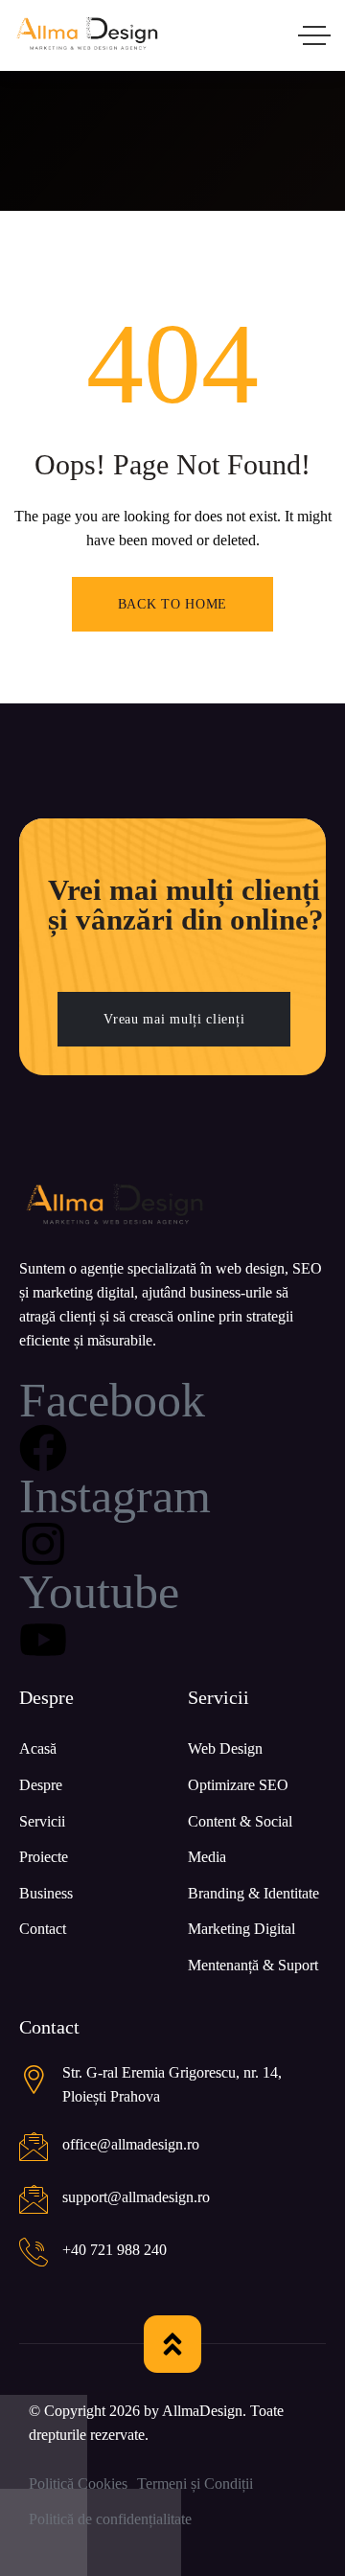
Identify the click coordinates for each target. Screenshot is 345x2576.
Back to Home (172, 604)
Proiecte (44, 1857)
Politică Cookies (78, 2484)
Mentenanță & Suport (253, 1965)
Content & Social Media (240, 1840)
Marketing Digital (241, 1929)
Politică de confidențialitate (110, 2519)
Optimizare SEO (238, 1785)
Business (46, 1893)
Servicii (42, 1821)
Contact (43, 1929)
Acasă (38, 1748)
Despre (41, 1785)
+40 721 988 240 (115, 2250)
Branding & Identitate (253, 1893)
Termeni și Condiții (195, 2484)
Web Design (225, 1748)
